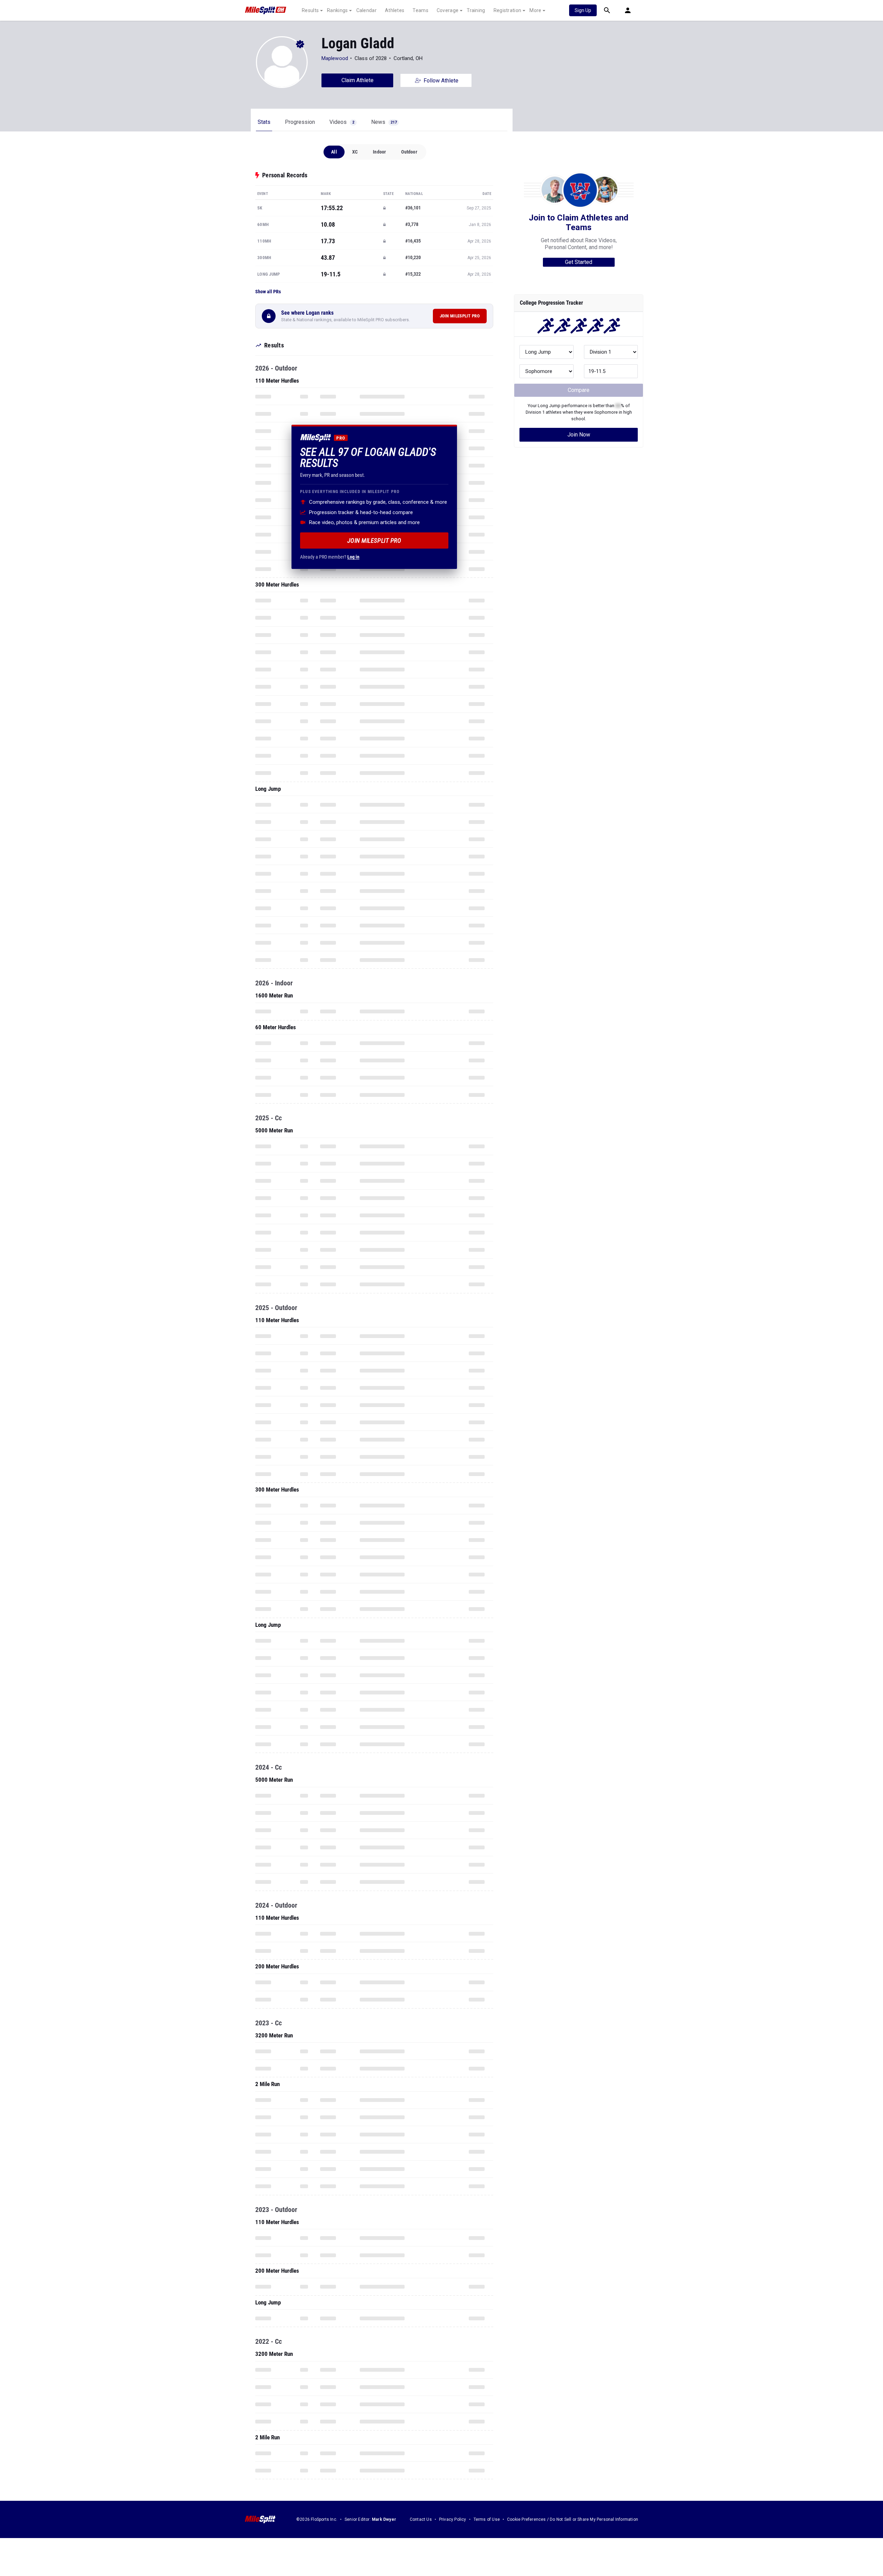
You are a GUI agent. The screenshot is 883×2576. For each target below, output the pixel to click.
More (535, 10)
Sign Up (583, 10)
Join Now (579, 435)
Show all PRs (268, 292)
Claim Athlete (358, 80)
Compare (579, 390)
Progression (300, 122)
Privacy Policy (453, 2519)
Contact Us (421, 2519)
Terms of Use (487, 2519)
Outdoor (409, 152)
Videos (342, 122)
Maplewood (335, 58)
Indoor (379, 152)
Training (476, 10)
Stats (264, 122)
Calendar (366, 10)
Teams (420, 10)
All (334, 152)
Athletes (395, 10)
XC (355, 152)
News (384, 122)
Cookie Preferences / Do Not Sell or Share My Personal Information (573, 2519)
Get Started (579, 262)
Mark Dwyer (384, 2519)
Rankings (337, 10)
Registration (508, 10)
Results (310, 10)
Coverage (448, 10)
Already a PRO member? (330, 557)
